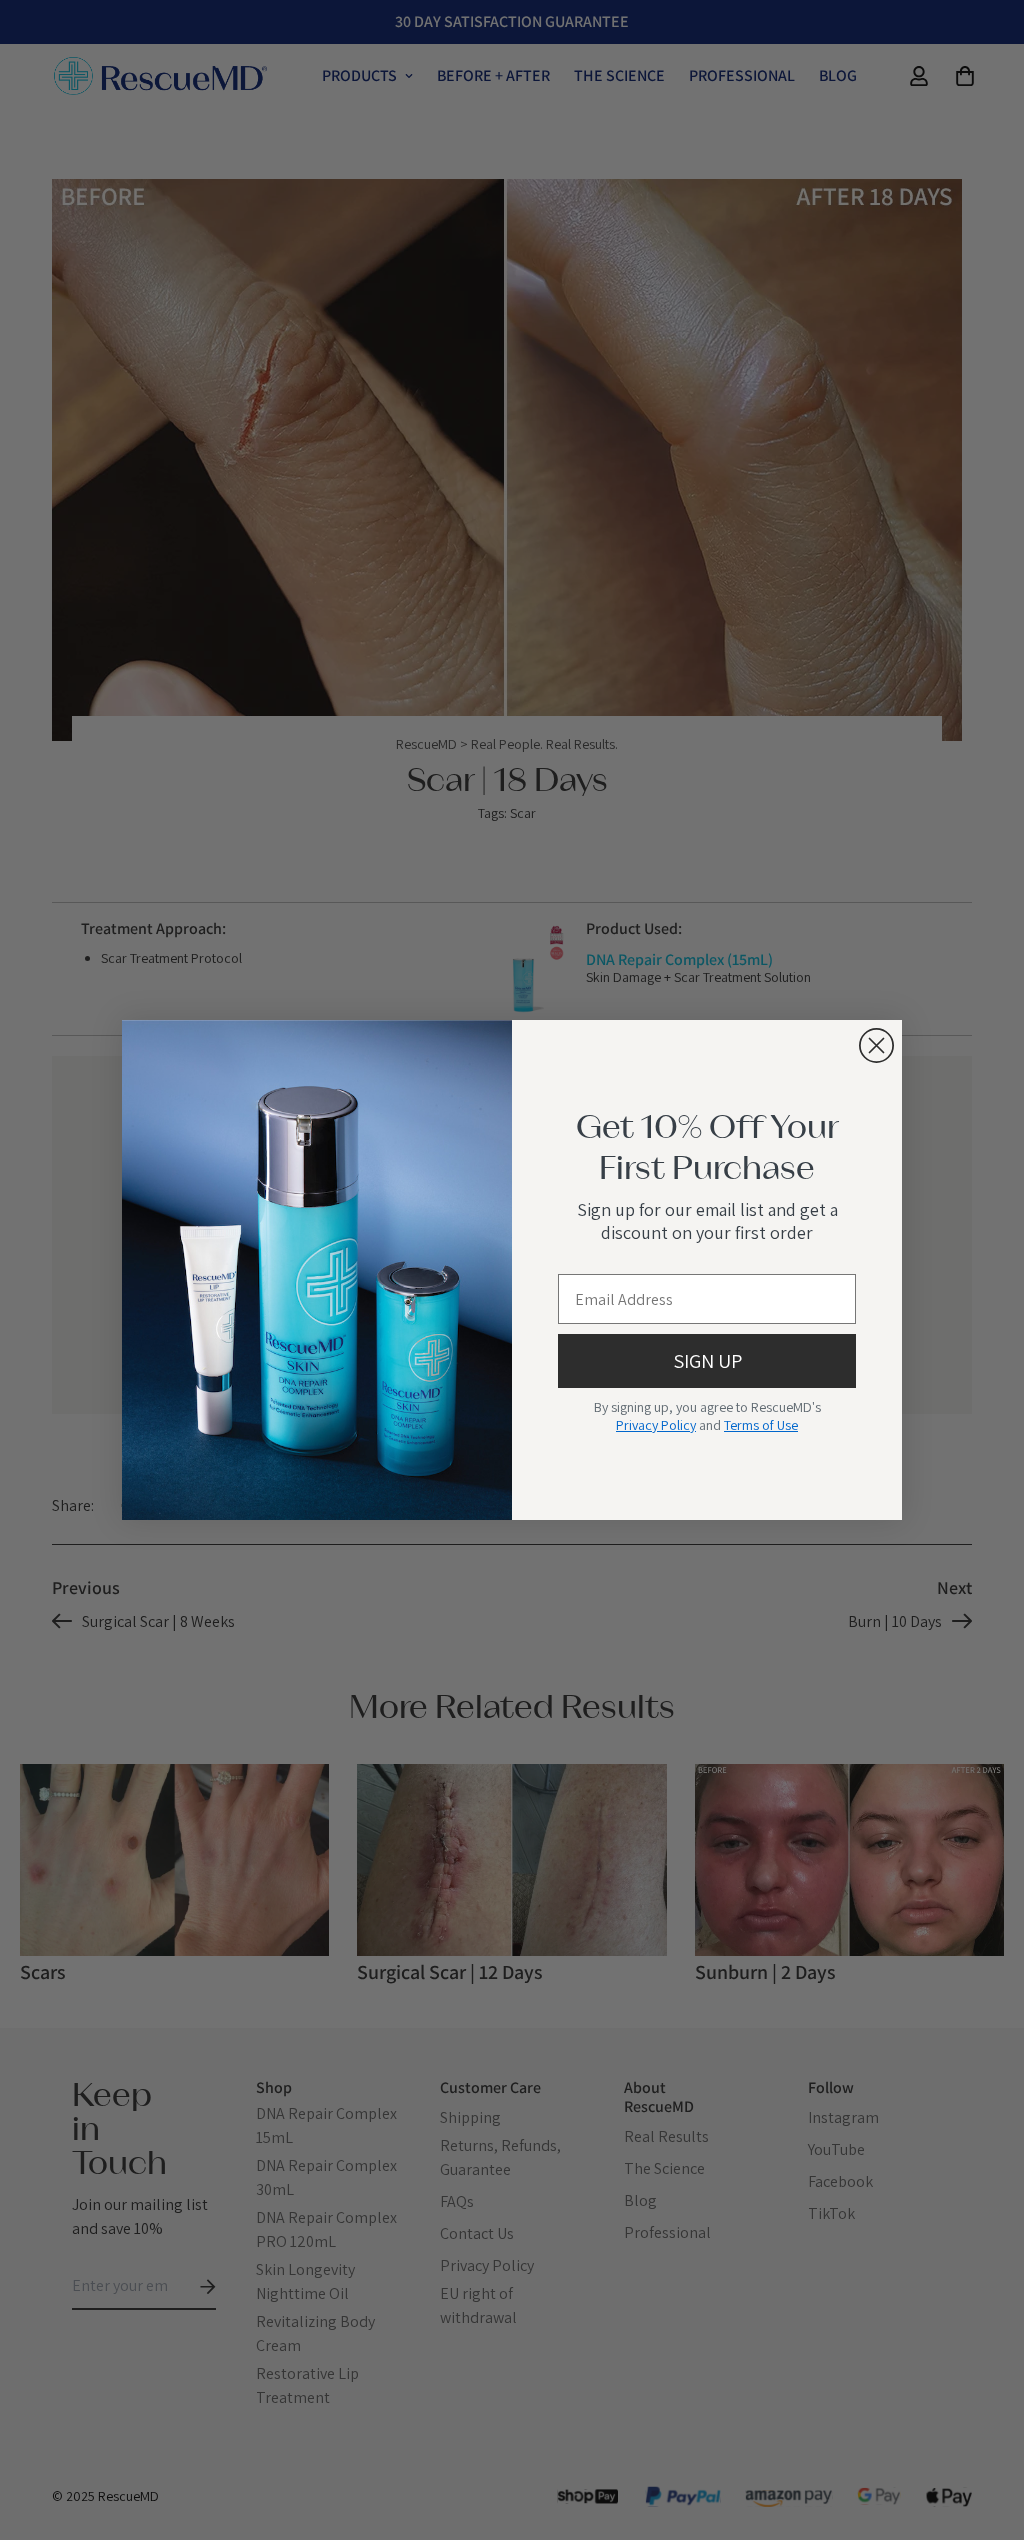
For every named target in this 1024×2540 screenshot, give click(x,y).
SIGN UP (707, 1361)
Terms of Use (761, 1425)
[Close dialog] (876, 1045)
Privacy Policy (656, 1425)
